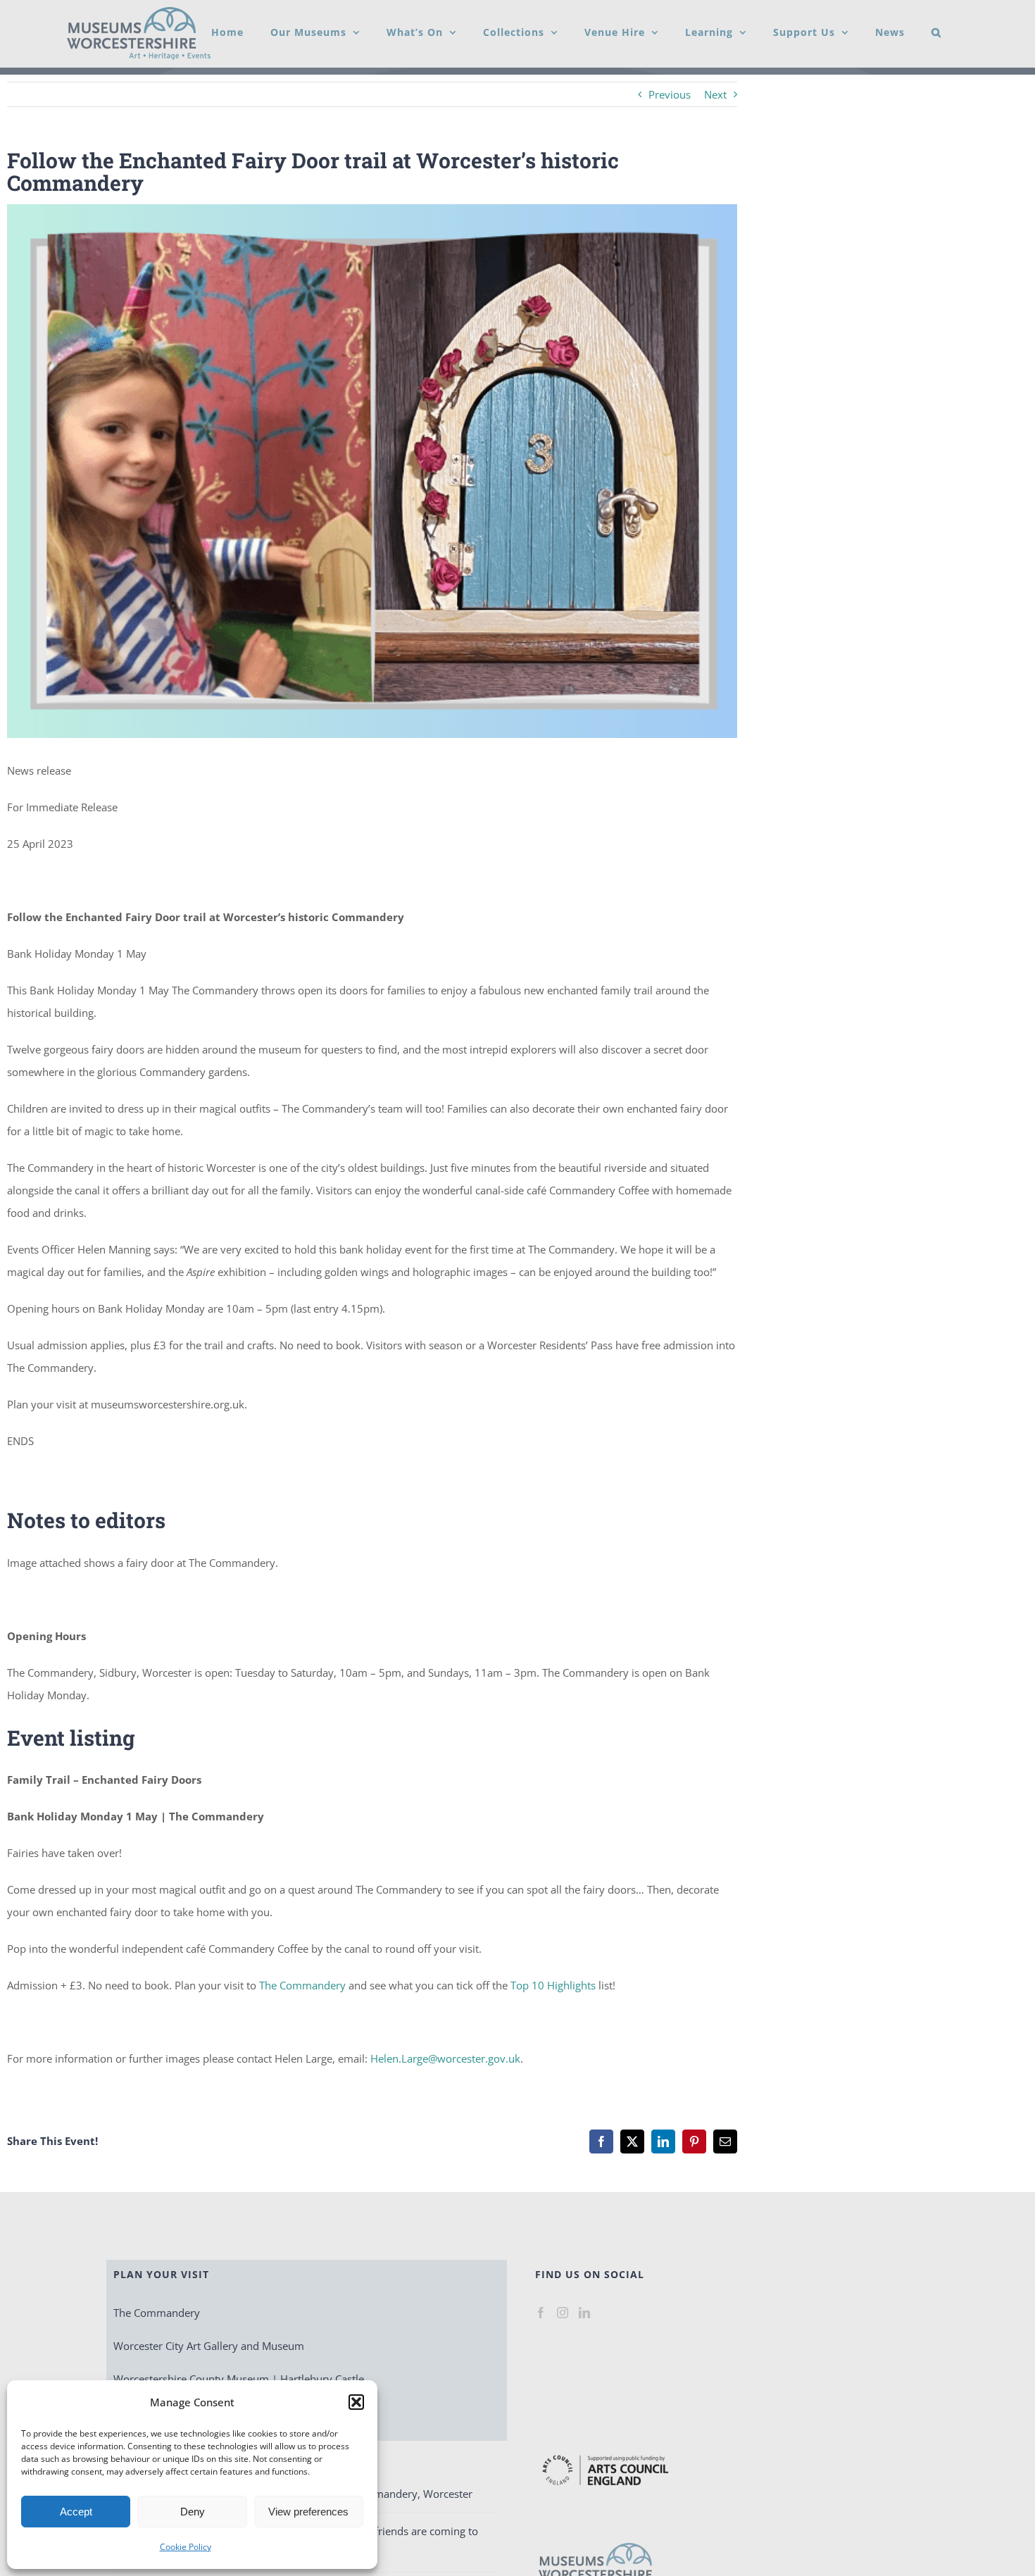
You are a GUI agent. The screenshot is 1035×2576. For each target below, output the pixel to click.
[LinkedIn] (584, 2313)
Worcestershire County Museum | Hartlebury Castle (239, 2379)
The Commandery (302, 1985)
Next (715, 94)
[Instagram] (563, 2313)
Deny (193, 2512)
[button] (356, 2402)
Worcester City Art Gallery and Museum (209, 2346)
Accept (76, 2512)
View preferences (308, 2512)
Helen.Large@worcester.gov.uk (445, 2058)
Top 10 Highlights (553, 1985)
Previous (670, 94)
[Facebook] (541, 2313)
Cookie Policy (186, 2547)
